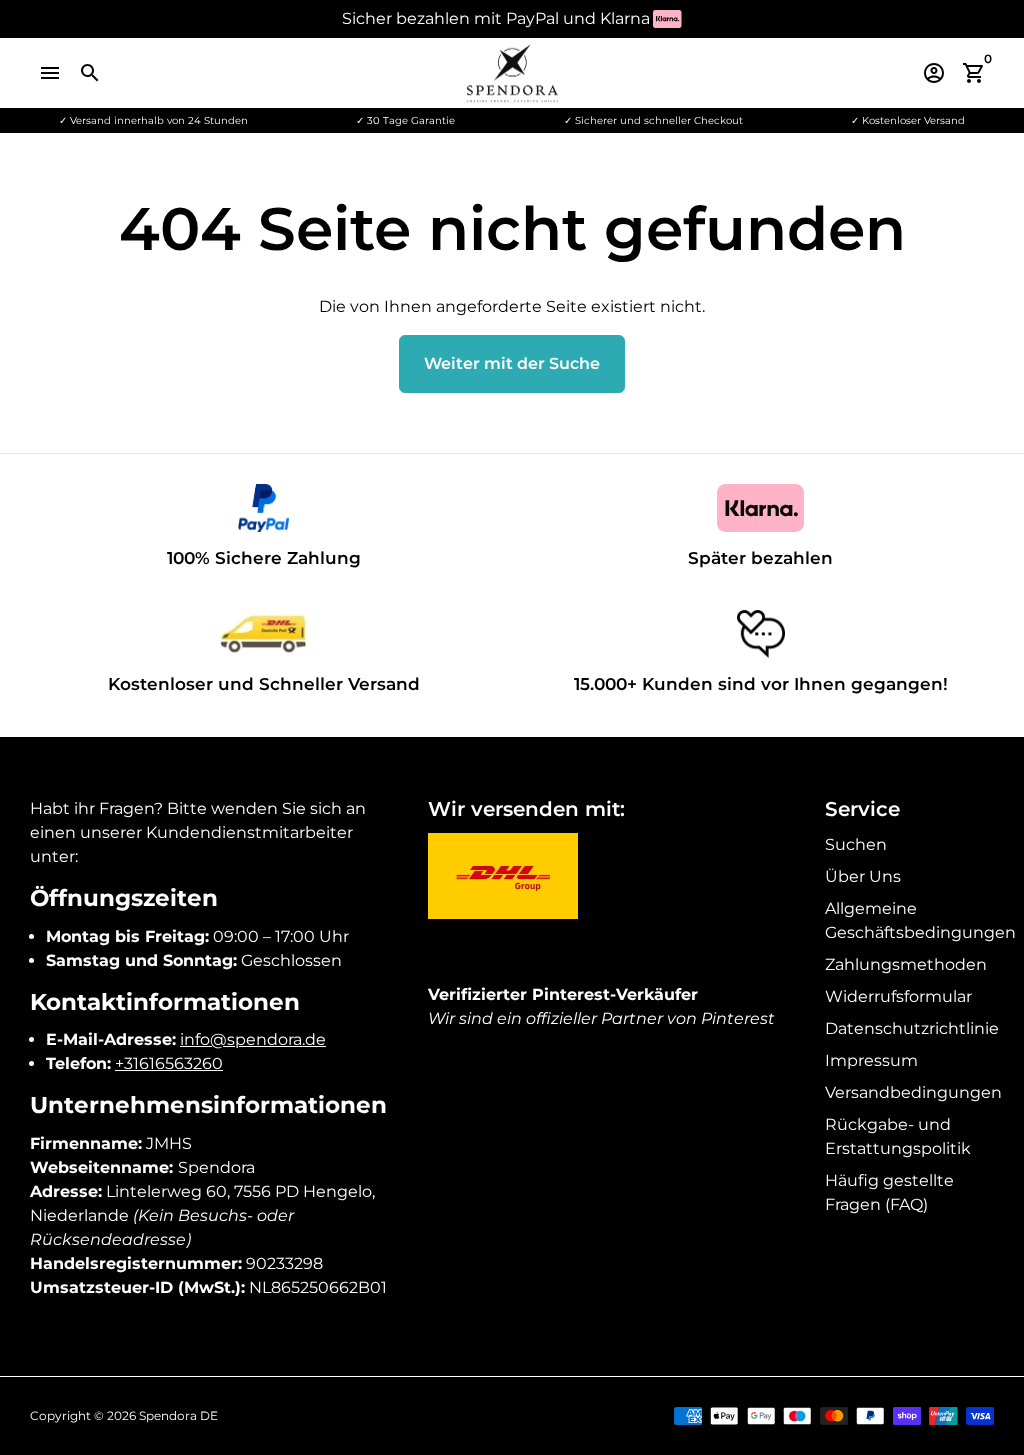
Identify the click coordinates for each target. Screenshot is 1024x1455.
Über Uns (863, 876)
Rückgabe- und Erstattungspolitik (898, 1136)
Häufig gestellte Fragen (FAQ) (889, 1192)
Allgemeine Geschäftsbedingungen (920, 920)
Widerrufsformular (898, 996)
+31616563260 (169, 1063)
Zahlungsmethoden (906, 964)
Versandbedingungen (913, 1092)
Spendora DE (178, 1415)
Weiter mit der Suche (512, 363)
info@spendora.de (253, 1039)
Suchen (856, 844)
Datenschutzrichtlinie (912, 1028)
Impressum (871, 1060)
